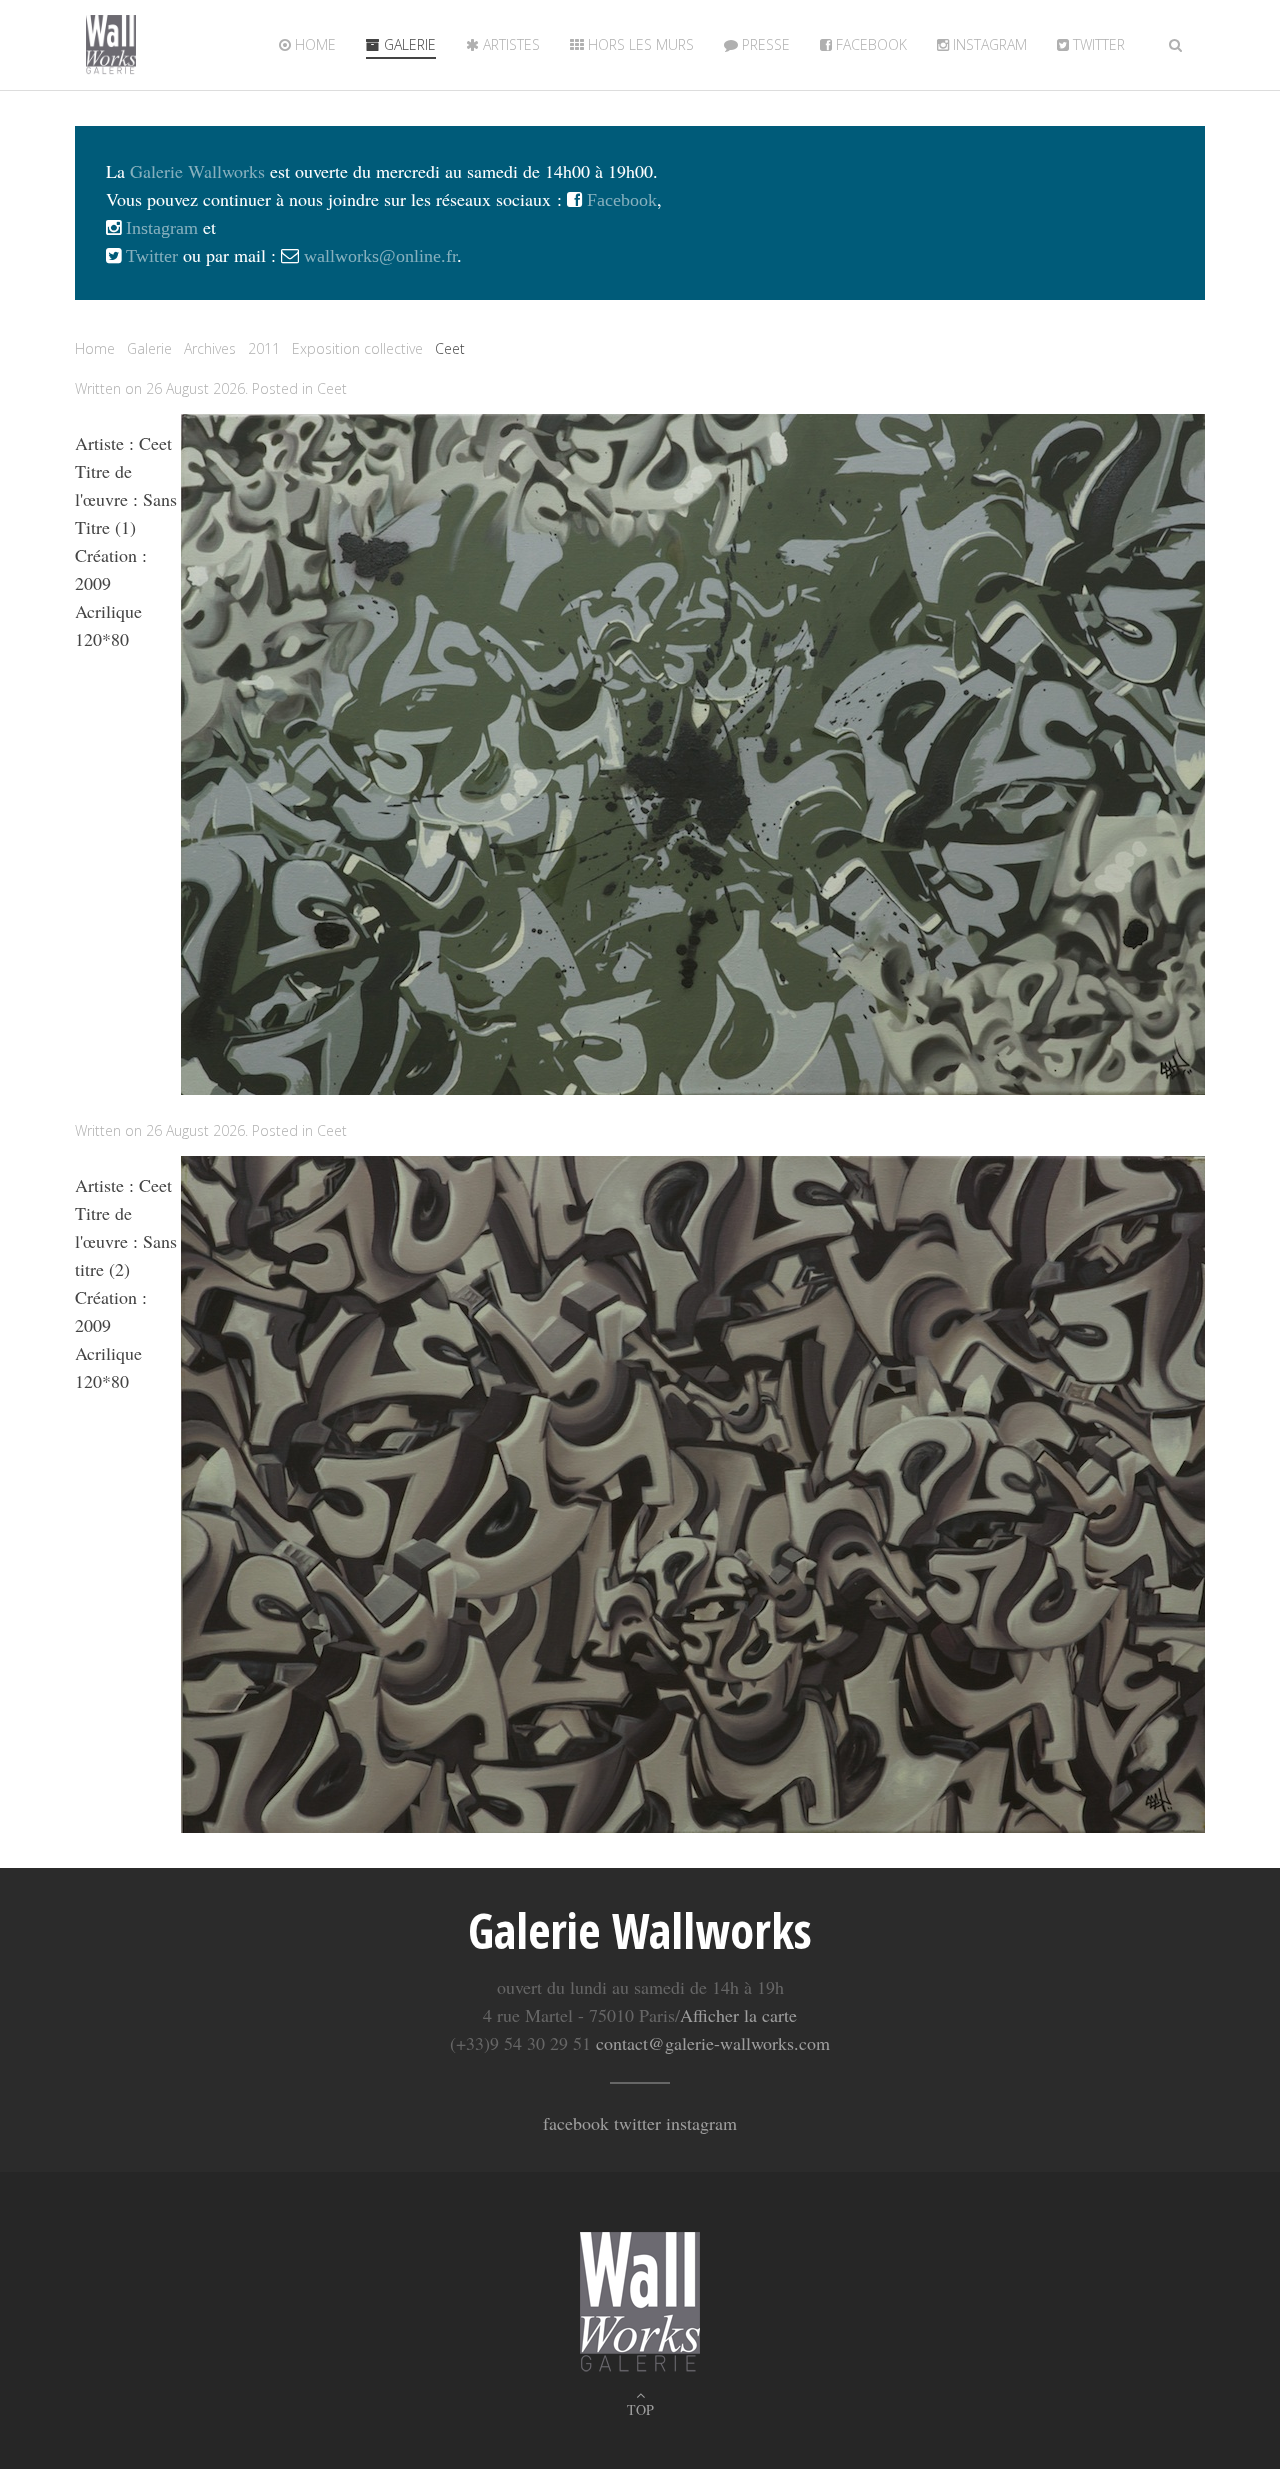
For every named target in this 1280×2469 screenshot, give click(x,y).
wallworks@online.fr (380, 256)
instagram (701, 2123)
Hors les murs (639, 44)
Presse (764, 44)
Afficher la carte (738, 2015)
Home (313, 44)
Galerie (408, 44)
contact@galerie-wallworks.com (713, 2043)
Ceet (332, 388)
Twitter (149, 256)
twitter (1097, 44)
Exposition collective (357, 348)
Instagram (988, 44)
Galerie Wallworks (197, 171)
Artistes (509, 44)
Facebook (869, 44)
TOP (640, 2409)
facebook (576, 2123)
